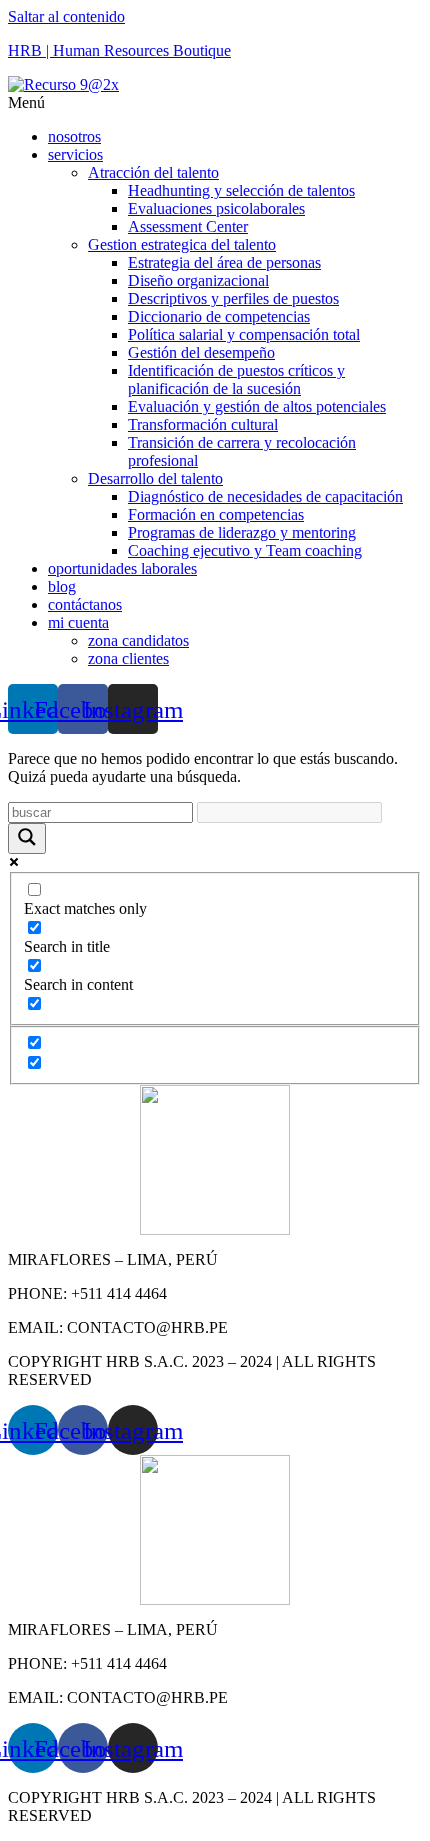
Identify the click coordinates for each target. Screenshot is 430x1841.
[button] (215, 103)
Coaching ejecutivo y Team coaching (245, 550)
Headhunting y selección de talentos (241, 190)
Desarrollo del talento (155, 478)
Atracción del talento (153, 172)
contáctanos (85, 604)
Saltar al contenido (66, 16)
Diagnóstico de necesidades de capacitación (265, 496)
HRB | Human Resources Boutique (119, 50)
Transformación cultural (203, 424)
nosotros (74, 136)
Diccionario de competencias (219, 316)
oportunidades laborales (122, 568)
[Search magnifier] (27, 838)
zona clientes (128, 658)
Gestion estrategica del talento (182, 244)
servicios (75, 154)
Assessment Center (188, 226)
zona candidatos (138, 640)
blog (62, 586)
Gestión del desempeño (201, 352)
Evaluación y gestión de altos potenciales (257, 406)
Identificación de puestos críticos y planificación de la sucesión (236, 379)
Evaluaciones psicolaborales (216, 208)
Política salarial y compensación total (244, 334)
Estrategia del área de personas (224, 262)
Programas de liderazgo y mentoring (242, 532)
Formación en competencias (216, 514)
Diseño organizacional (198, 280)
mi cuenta (78, 622)
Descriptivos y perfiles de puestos (233, 298)
